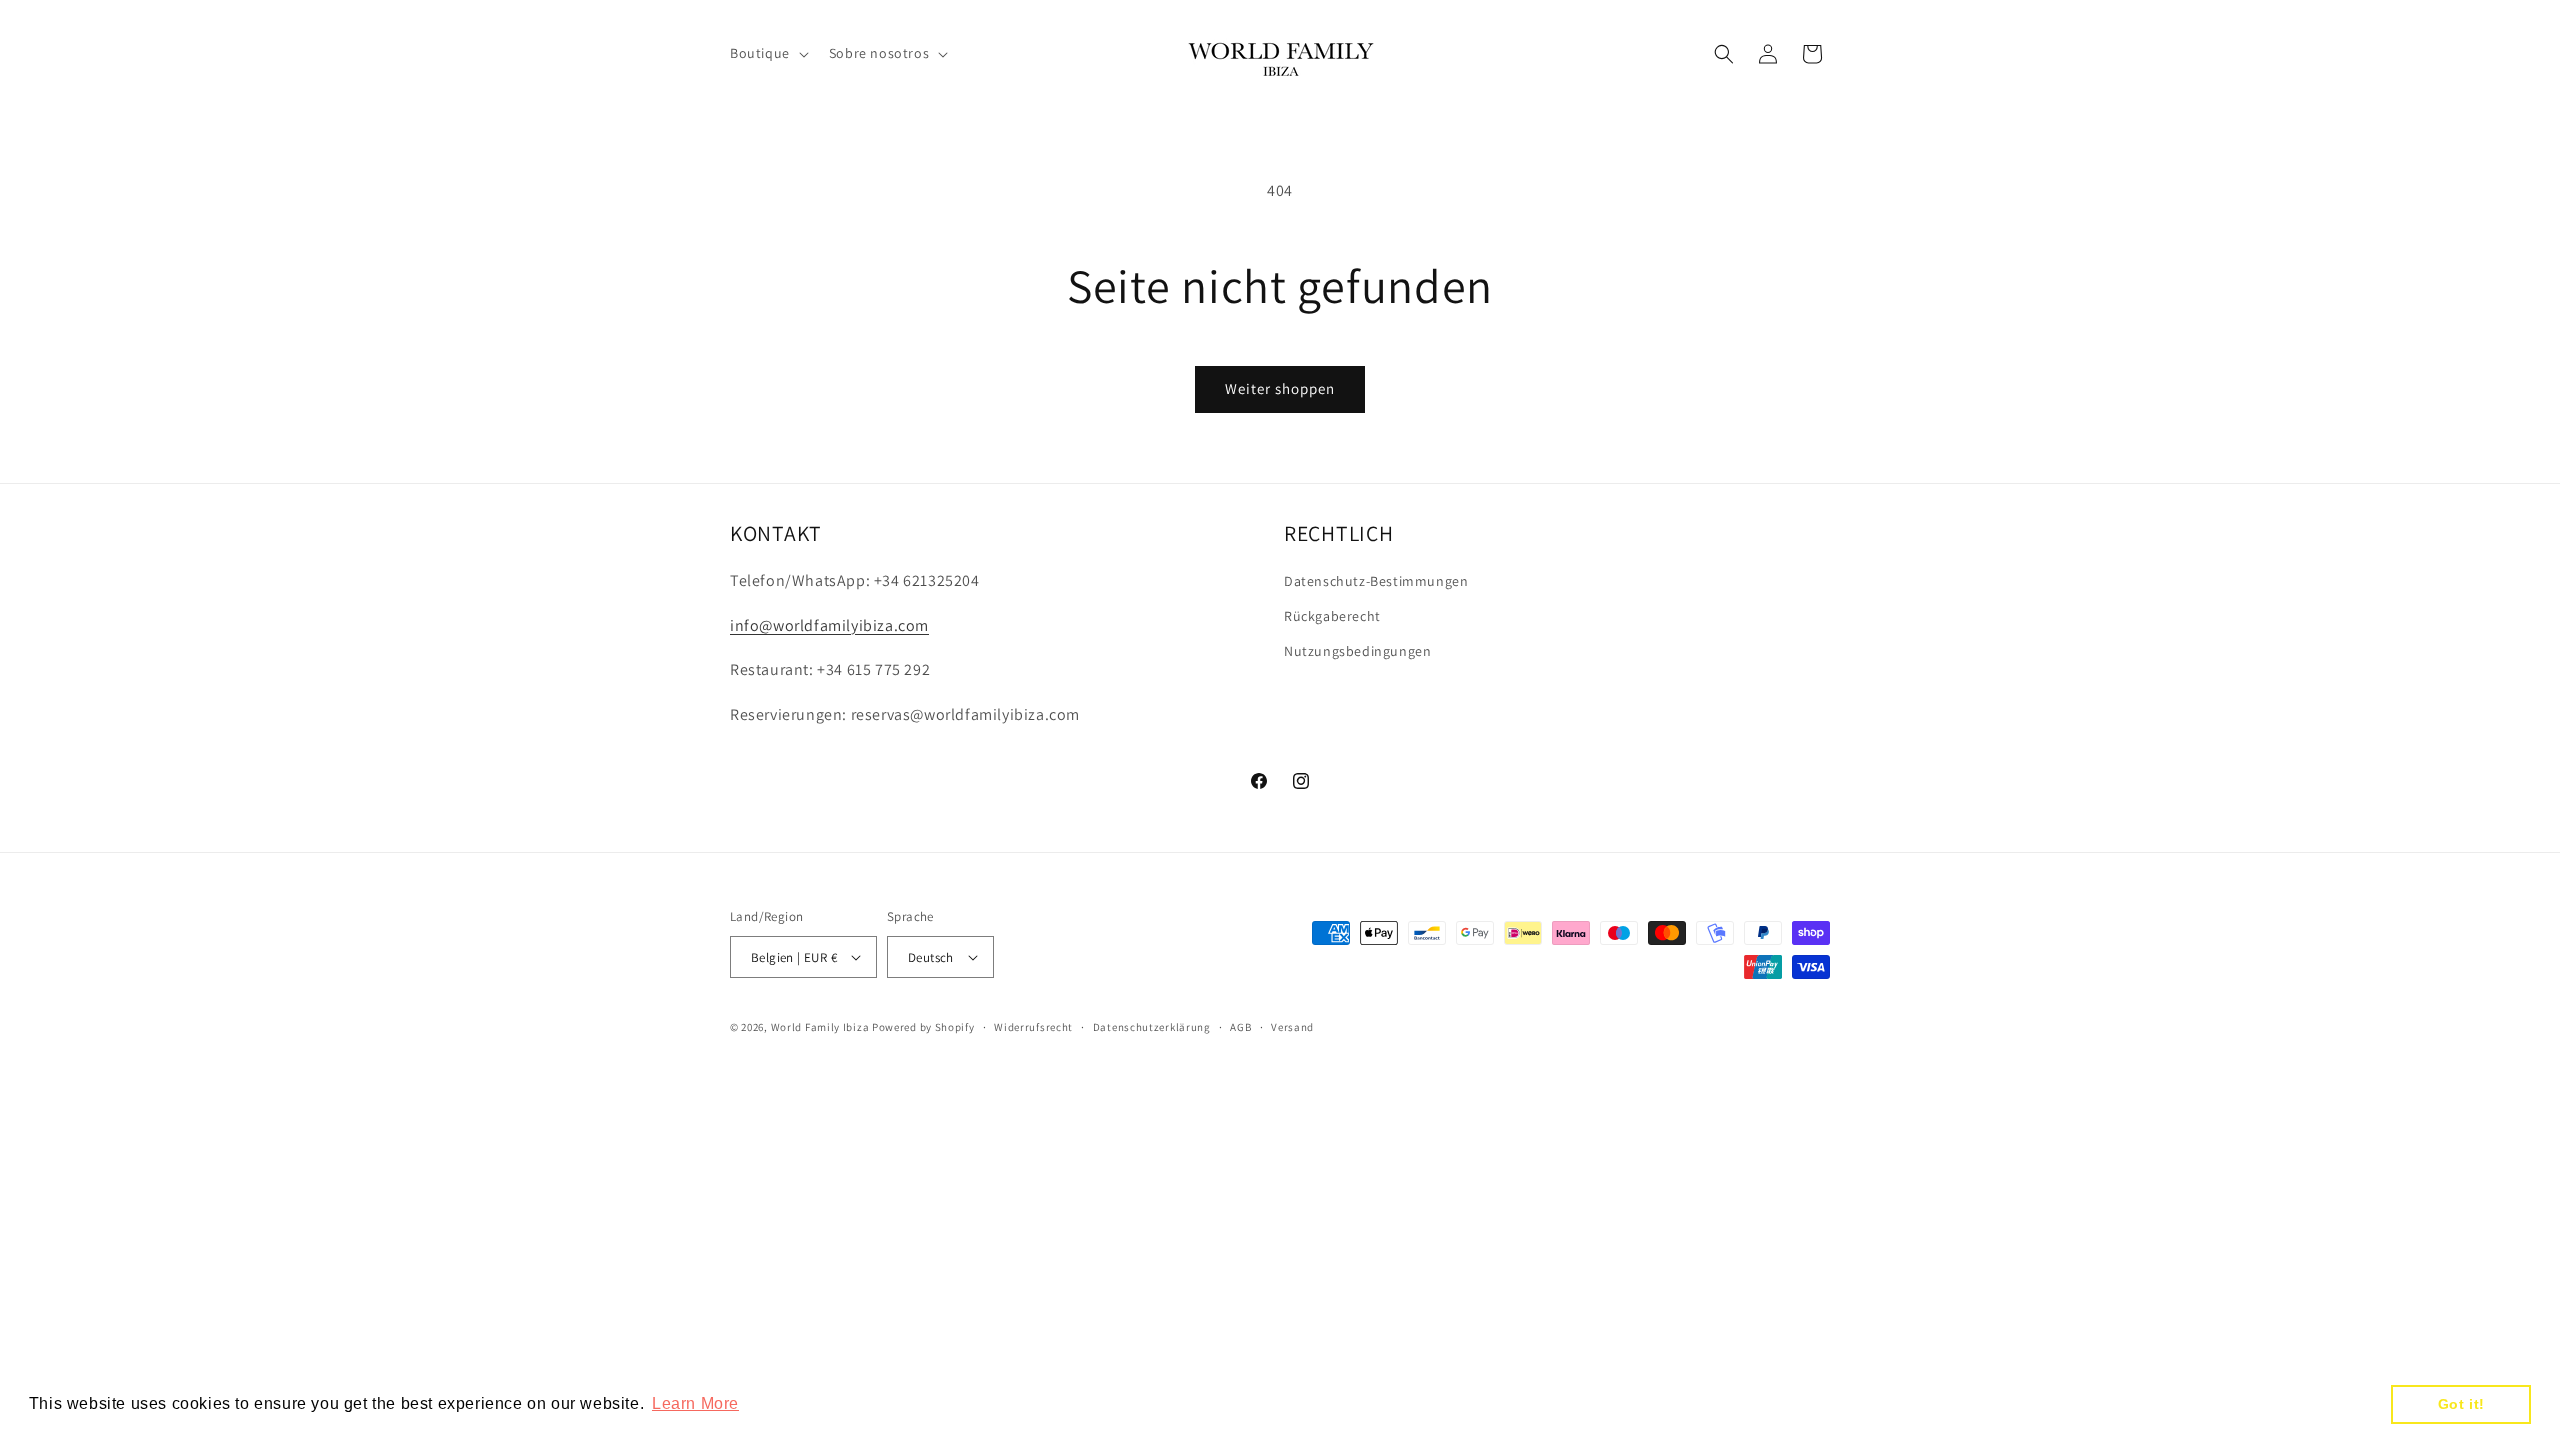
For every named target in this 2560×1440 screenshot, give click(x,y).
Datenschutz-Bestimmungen (1376, 581)
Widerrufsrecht (1033, 1027)
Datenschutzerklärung (1152, 1027)
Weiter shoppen (1280, 388)
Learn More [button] (695, 1403)
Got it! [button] (2461, 1404)
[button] (767, 53)
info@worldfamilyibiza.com (829, 625)
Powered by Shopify (923, 1027)
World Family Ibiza (820, 1027)
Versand (1292, 1027)
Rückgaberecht (1332, 616)
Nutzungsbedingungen (1357, 651)
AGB (1240, 1027)
